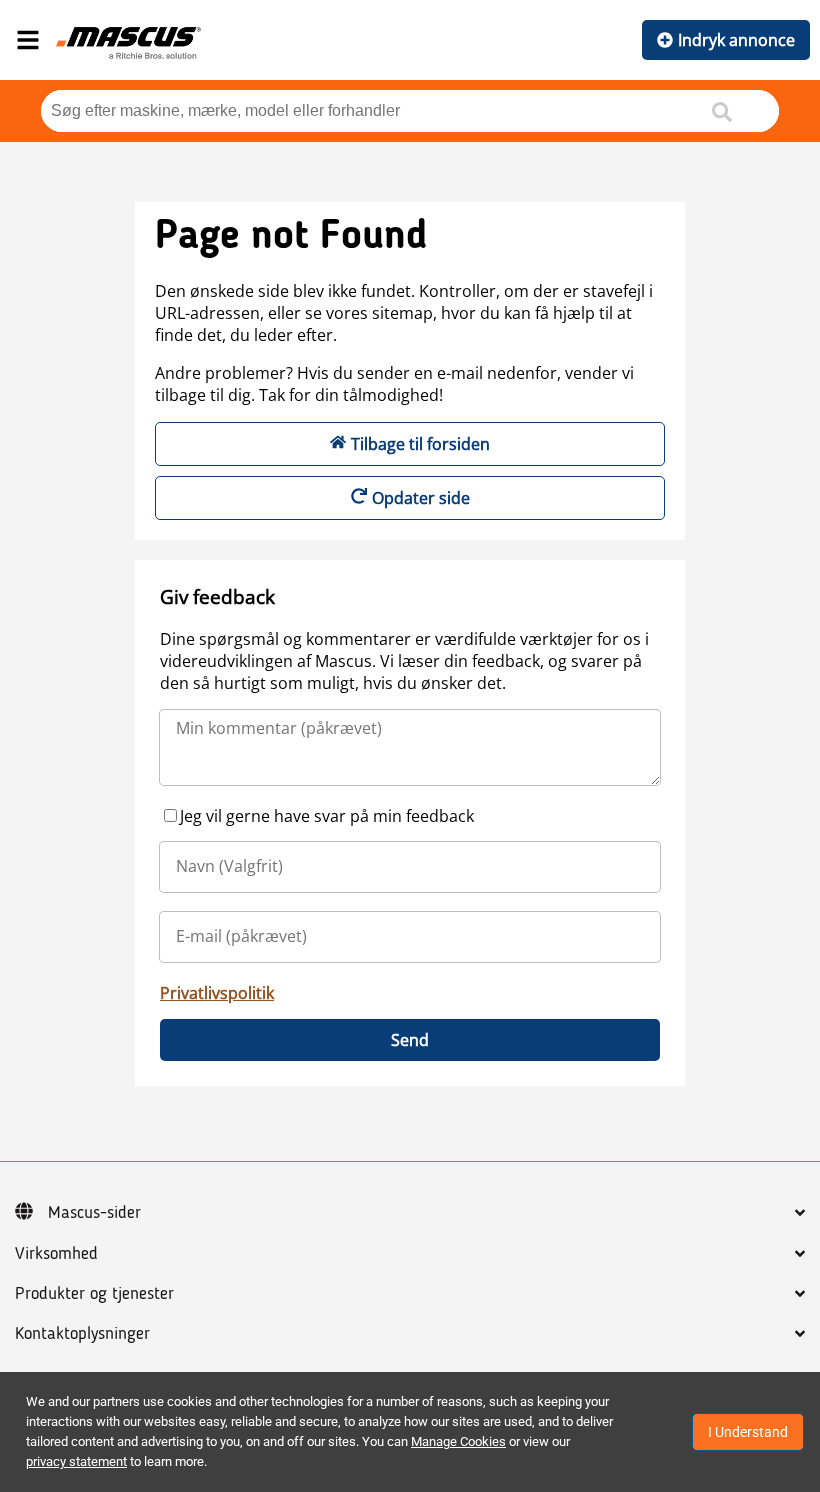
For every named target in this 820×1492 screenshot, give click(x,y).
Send (410, 1040)
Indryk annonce (736, 40)
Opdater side (421, 498)
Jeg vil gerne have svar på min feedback (327, 816)
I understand (748, 1432)
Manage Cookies (458, 1441)
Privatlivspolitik (217, 993)
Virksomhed (56, 1254)
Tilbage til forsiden (420, 444)
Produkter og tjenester (94, 1294)
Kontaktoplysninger (82, 1334)
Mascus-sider (94, 1213)
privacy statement (76, 1461)
